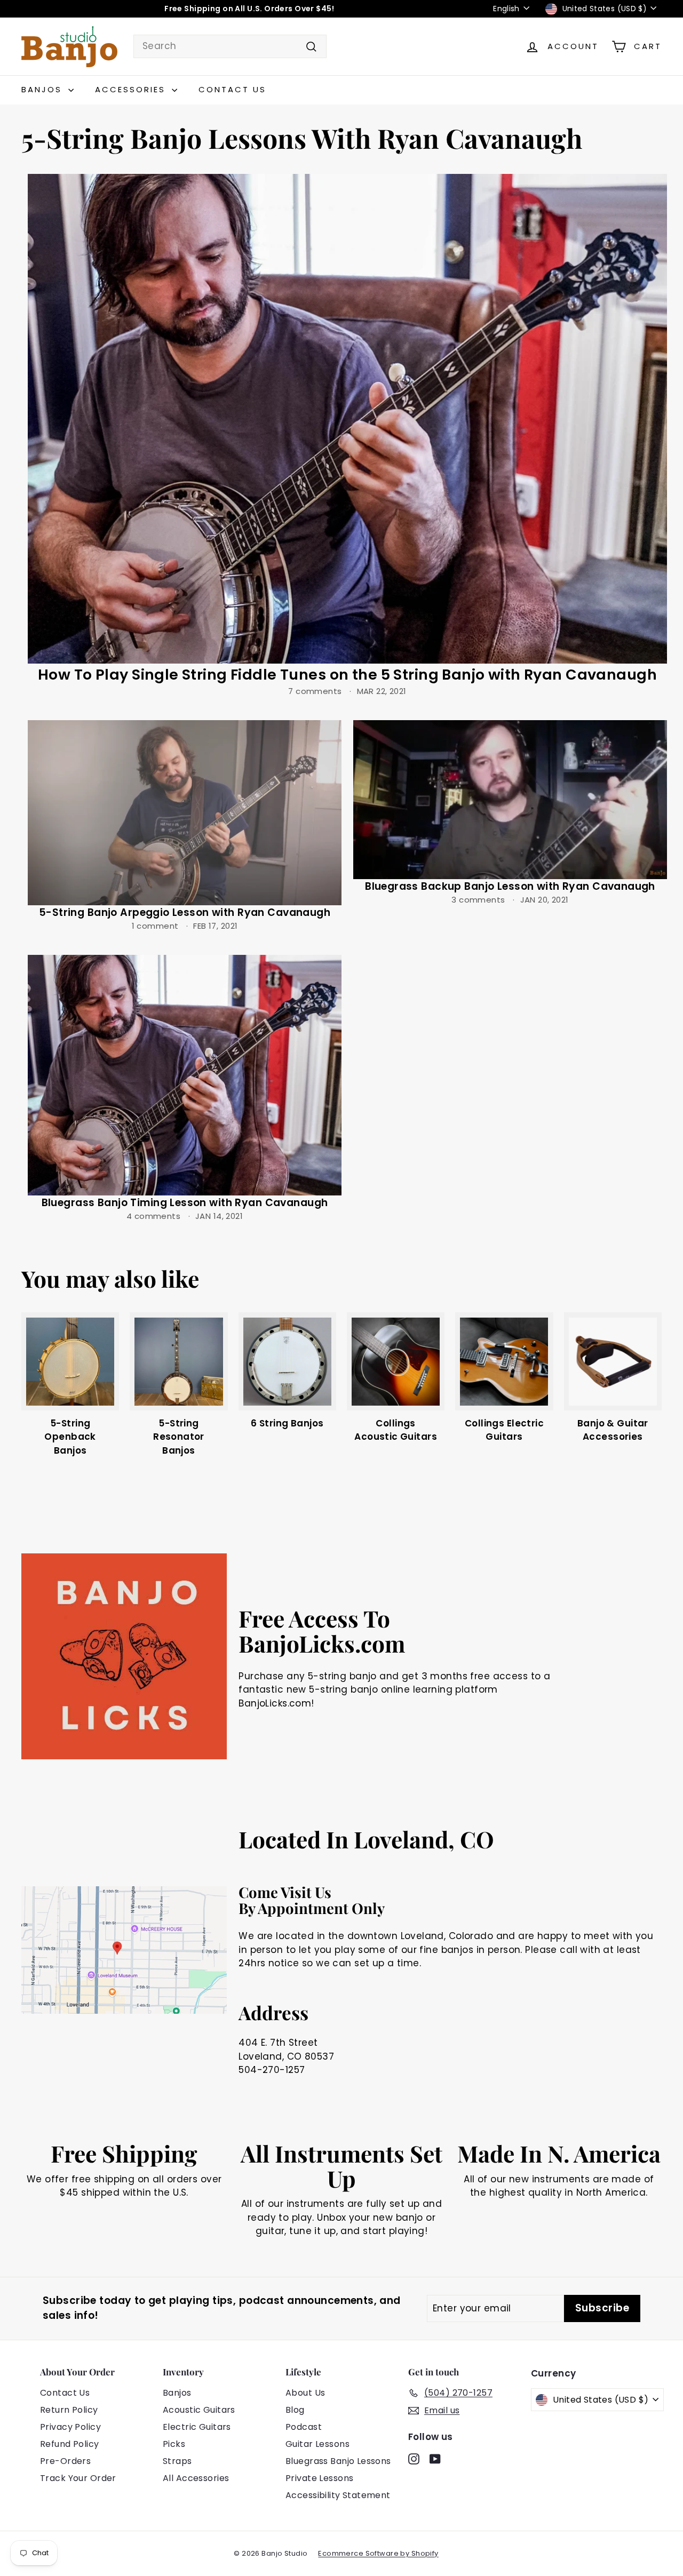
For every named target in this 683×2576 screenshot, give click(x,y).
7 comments (316, 691)
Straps (177, 2461)
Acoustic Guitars (199, 2410)
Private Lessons (319, 2478)
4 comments (155, 1216)
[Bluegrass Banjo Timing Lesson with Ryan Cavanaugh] (185, 1075)
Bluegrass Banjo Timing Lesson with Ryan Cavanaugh (185, 1203)
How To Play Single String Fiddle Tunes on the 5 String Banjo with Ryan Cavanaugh (347, 675)
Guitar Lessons (317, 2444)
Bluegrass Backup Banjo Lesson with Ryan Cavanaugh (510, 886)
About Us (305, 2393)
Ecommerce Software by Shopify (378, 2553)
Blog (295, 2410)
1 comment (156, 926)
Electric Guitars (197, 2427)
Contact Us (232, 89)
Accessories (132, 89)
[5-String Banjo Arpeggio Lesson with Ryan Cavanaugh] (185, 813)
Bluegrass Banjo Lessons (338, 2461)
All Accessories (196, 2478)
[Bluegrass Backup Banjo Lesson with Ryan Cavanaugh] (510, 800)
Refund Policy (70, 2444)
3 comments (479, 900)
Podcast (304, 2427)
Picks (174, 2444)
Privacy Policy (70, 2427)
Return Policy (69, 2410)
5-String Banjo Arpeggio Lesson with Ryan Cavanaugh (185, 912)
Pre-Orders (65, 2461)
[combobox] (230, 46)
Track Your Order (78, 2478)
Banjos (43, 89)
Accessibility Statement (338, 2495)
